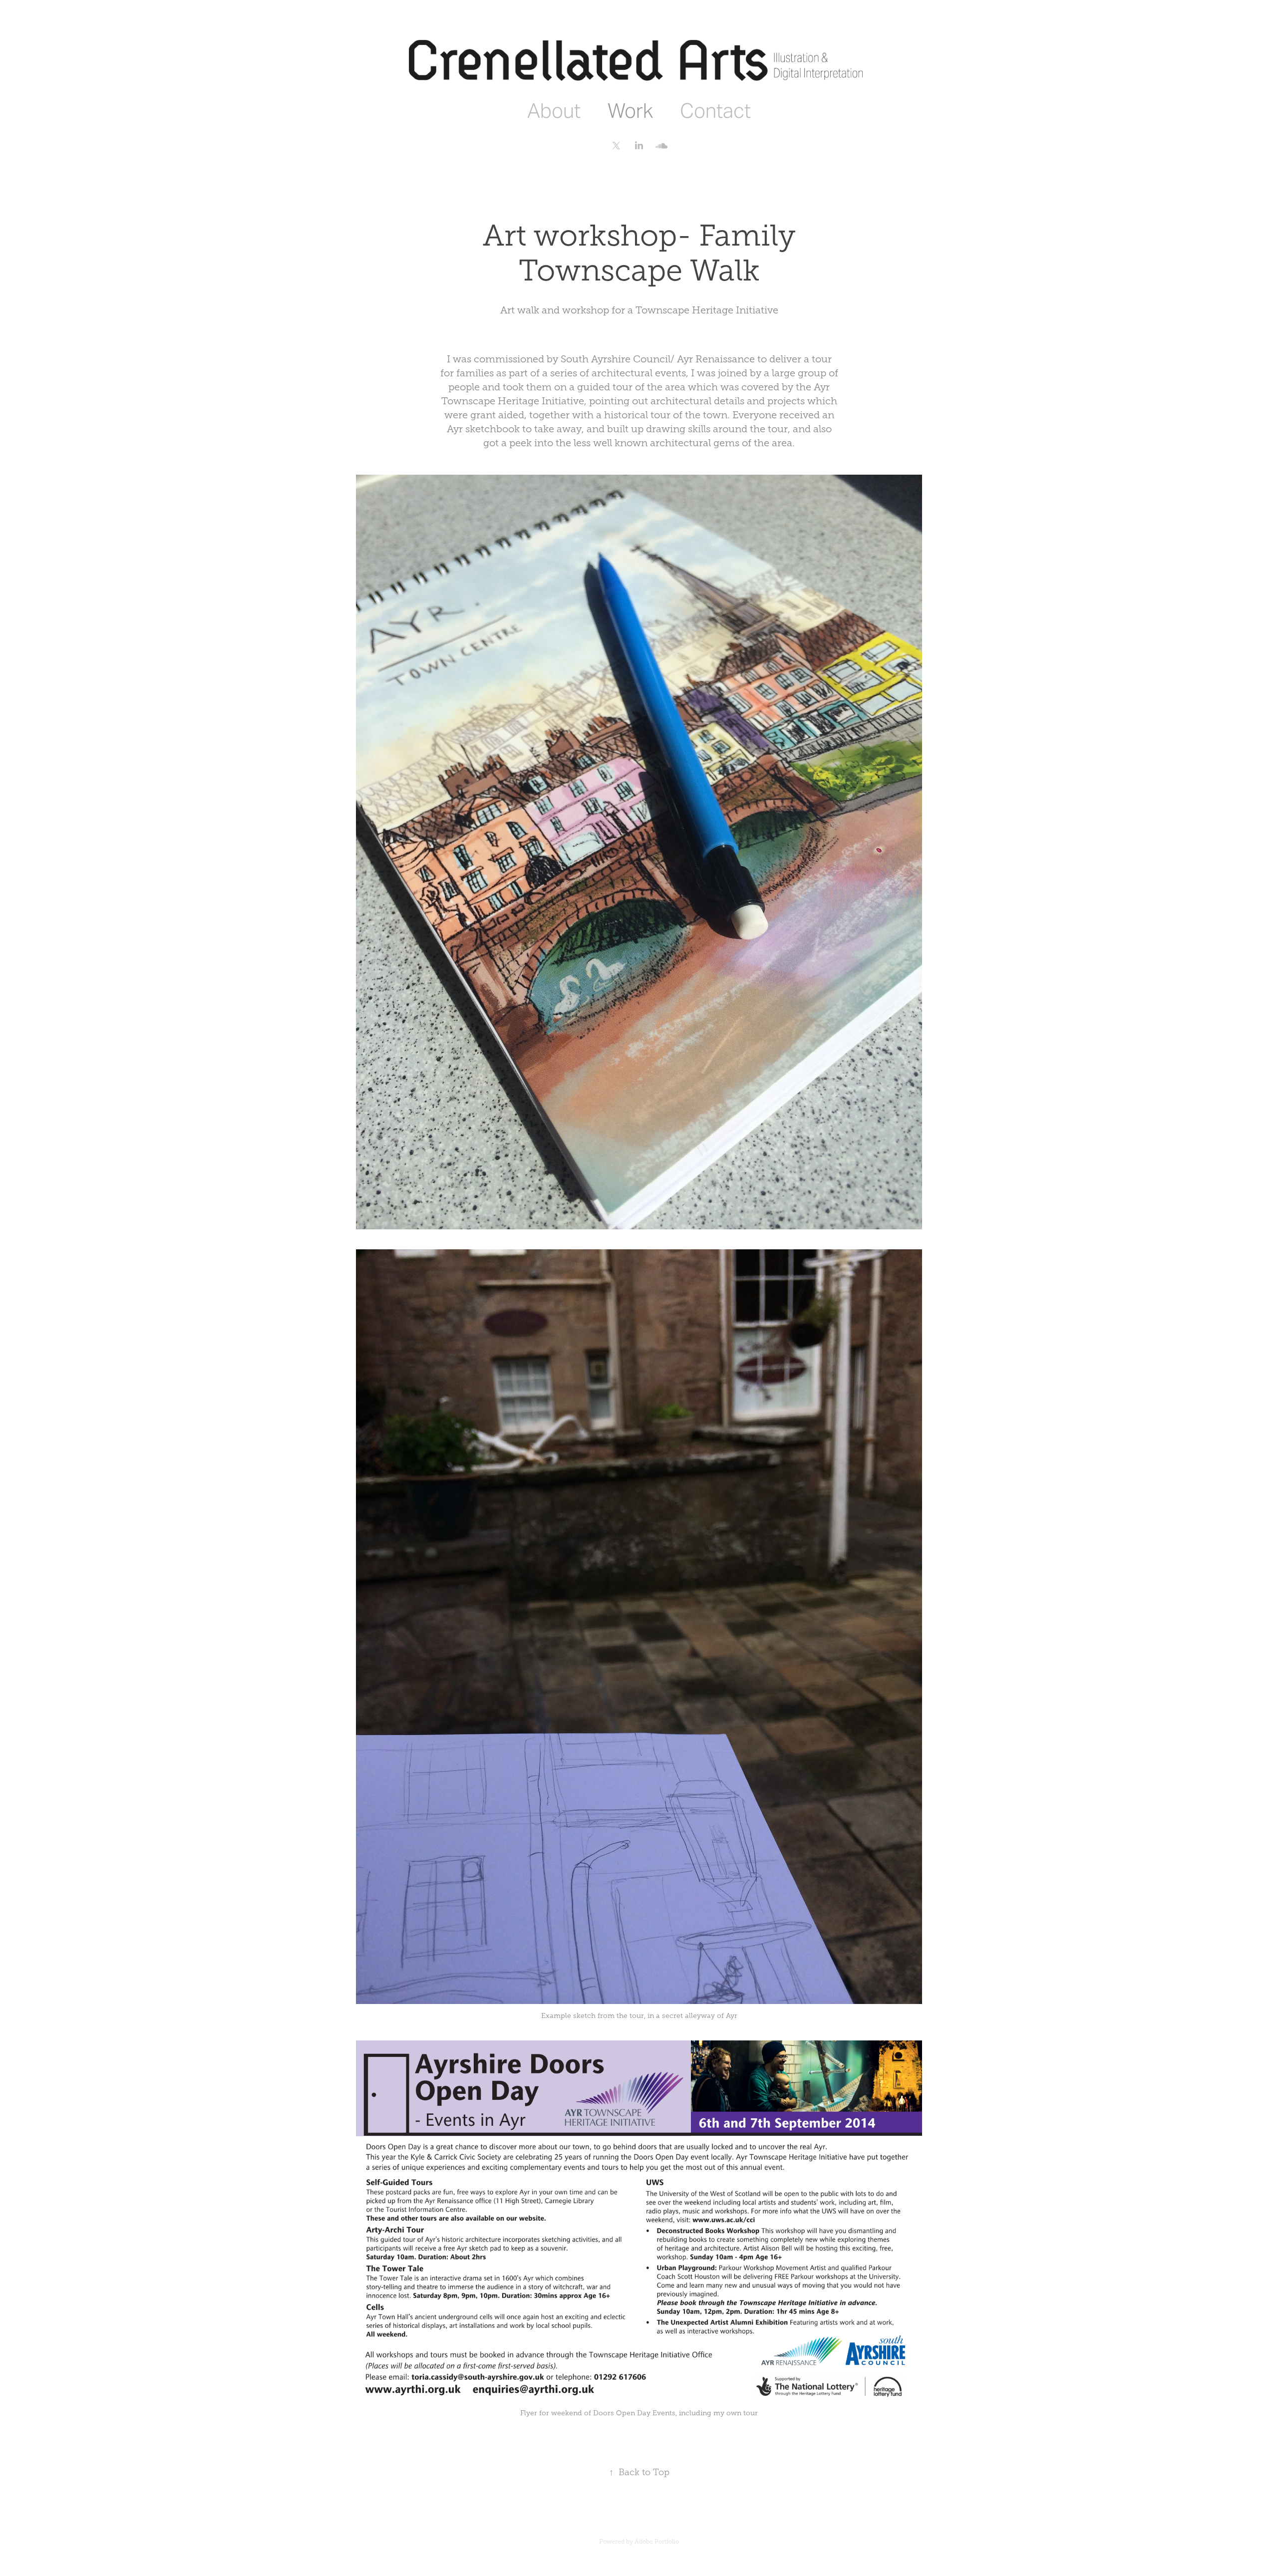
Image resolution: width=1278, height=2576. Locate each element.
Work (630, 111)
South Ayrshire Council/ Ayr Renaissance (658, 359)
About (554, 111)
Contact (715, 111)
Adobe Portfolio (657, 2542)
